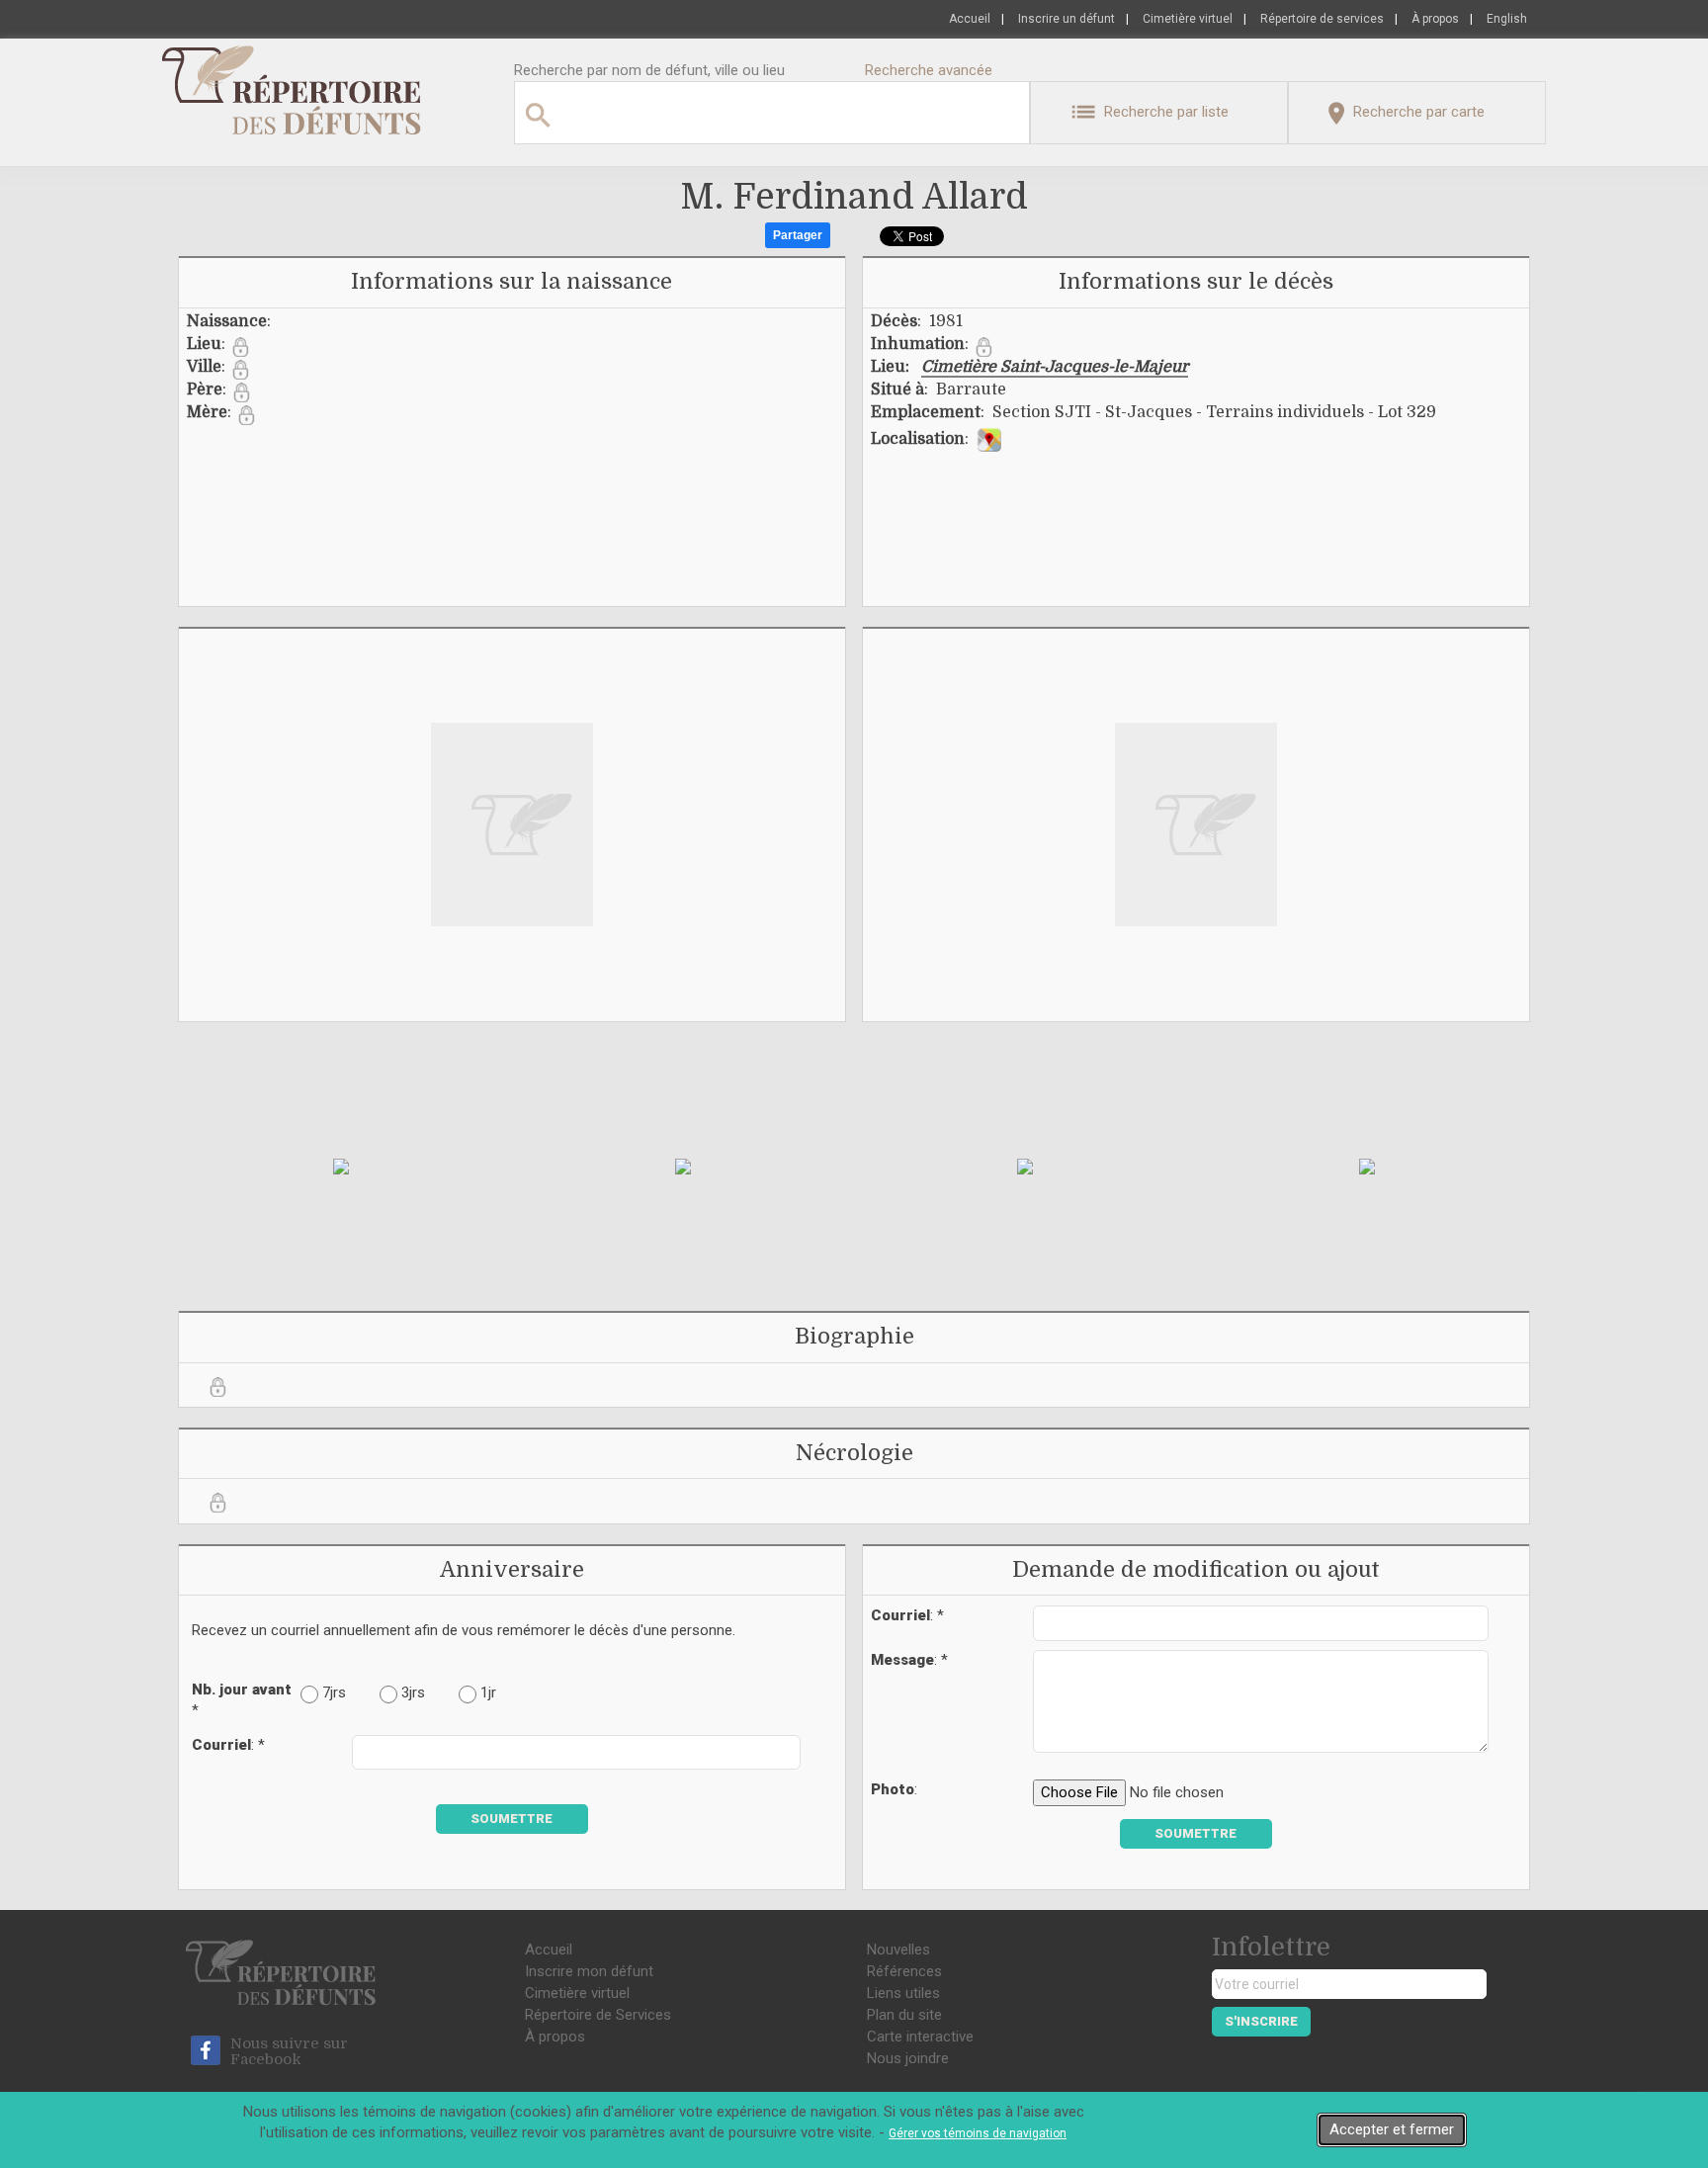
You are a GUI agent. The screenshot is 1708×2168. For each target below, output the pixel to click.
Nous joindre (908, 2058)
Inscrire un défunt (1067, 19)
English (1507, 19)
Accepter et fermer (1392, 2129)
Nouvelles (898, 1950)
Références (904, 1971)
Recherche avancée (929, 70)
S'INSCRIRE (1261, 2021)
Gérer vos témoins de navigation (978, 2133)
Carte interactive (920, 2037)
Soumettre (512, 1819)
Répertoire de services (1322, 19)
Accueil (970, 19)
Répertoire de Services (598, 2015)
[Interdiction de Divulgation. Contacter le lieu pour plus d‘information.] (240, 347)
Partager (798, 235)
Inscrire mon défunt (589, 1971)
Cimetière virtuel (1188, 19)
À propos (1435, 19)
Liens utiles (903, 1993)
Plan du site (904, 2015)
